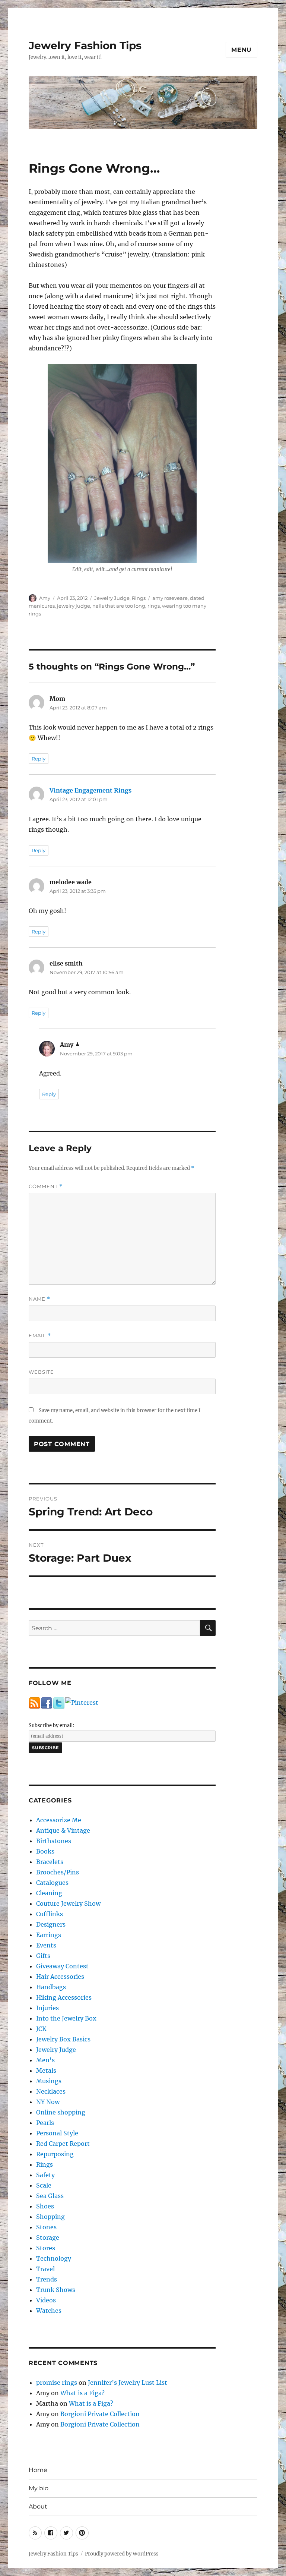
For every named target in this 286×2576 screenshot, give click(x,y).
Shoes (45, 2206)
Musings (49, 2081)
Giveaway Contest (62, 1966)
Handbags (51, 1987)
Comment (46, 1186)
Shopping (50, 2217)
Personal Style (57, 2133)
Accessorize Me (59, 1820)
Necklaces (51, 2091)
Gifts (43, 1956)
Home (38, 2470)
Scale (44, 2185)
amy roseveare (170, 598)
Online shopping (61, 2112)
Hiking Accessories (64, 1997)
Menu (241, 50)
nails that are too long (119, 606)
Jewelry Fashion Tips (85, 45)
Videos (46, 2300)
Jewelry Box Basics (63, 2039)
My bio (39, 2488)
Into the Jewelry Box (66, 2018)
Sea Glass (50, 2196)
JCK (41, 2029)
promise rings (57, 2383)
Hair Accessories (60, 1977)
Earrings (49, 1935)
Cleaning (49, 1893)
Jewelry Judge (112, 598)
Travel (45, 2269)
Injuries (47, 2008)
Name (39, 1299)
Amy (45, 598)
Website (41, 1372)
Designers (51, 1924)
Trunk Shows (56, 2290)
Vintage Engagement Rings (90, 790)
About (38, 2506)
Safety (45, 2175)
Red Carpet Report (63, 2144)
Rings (139, 598)
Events (46, 1945)
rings (154, 606)
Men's (45, 2060)
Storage (48, 2238)
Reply (39, 759)
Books (45, 1851)
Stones (46, 2227)
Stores (46, 2248)
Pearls (45, 2123)
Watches (49, 2311)
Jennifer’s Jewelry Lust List (128, 2383)
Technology (54, 2258)
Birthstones (54, 1841)
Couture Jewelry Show (68, 1903)
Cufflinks (50, 1914)
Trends (47, 2279)
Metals (46, 2070)
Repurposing (55, 2154)
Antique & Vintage (63, 1830)
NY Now (48, 2102)
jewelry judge (74, 606)
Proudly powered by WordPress (122, 2554)
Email (40, 1336)
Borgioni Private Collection (100, 2414)
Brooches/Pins (58, 1872)
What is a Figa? (82, 2393)
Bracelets (50, 1862)
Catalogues (52, 1883)
